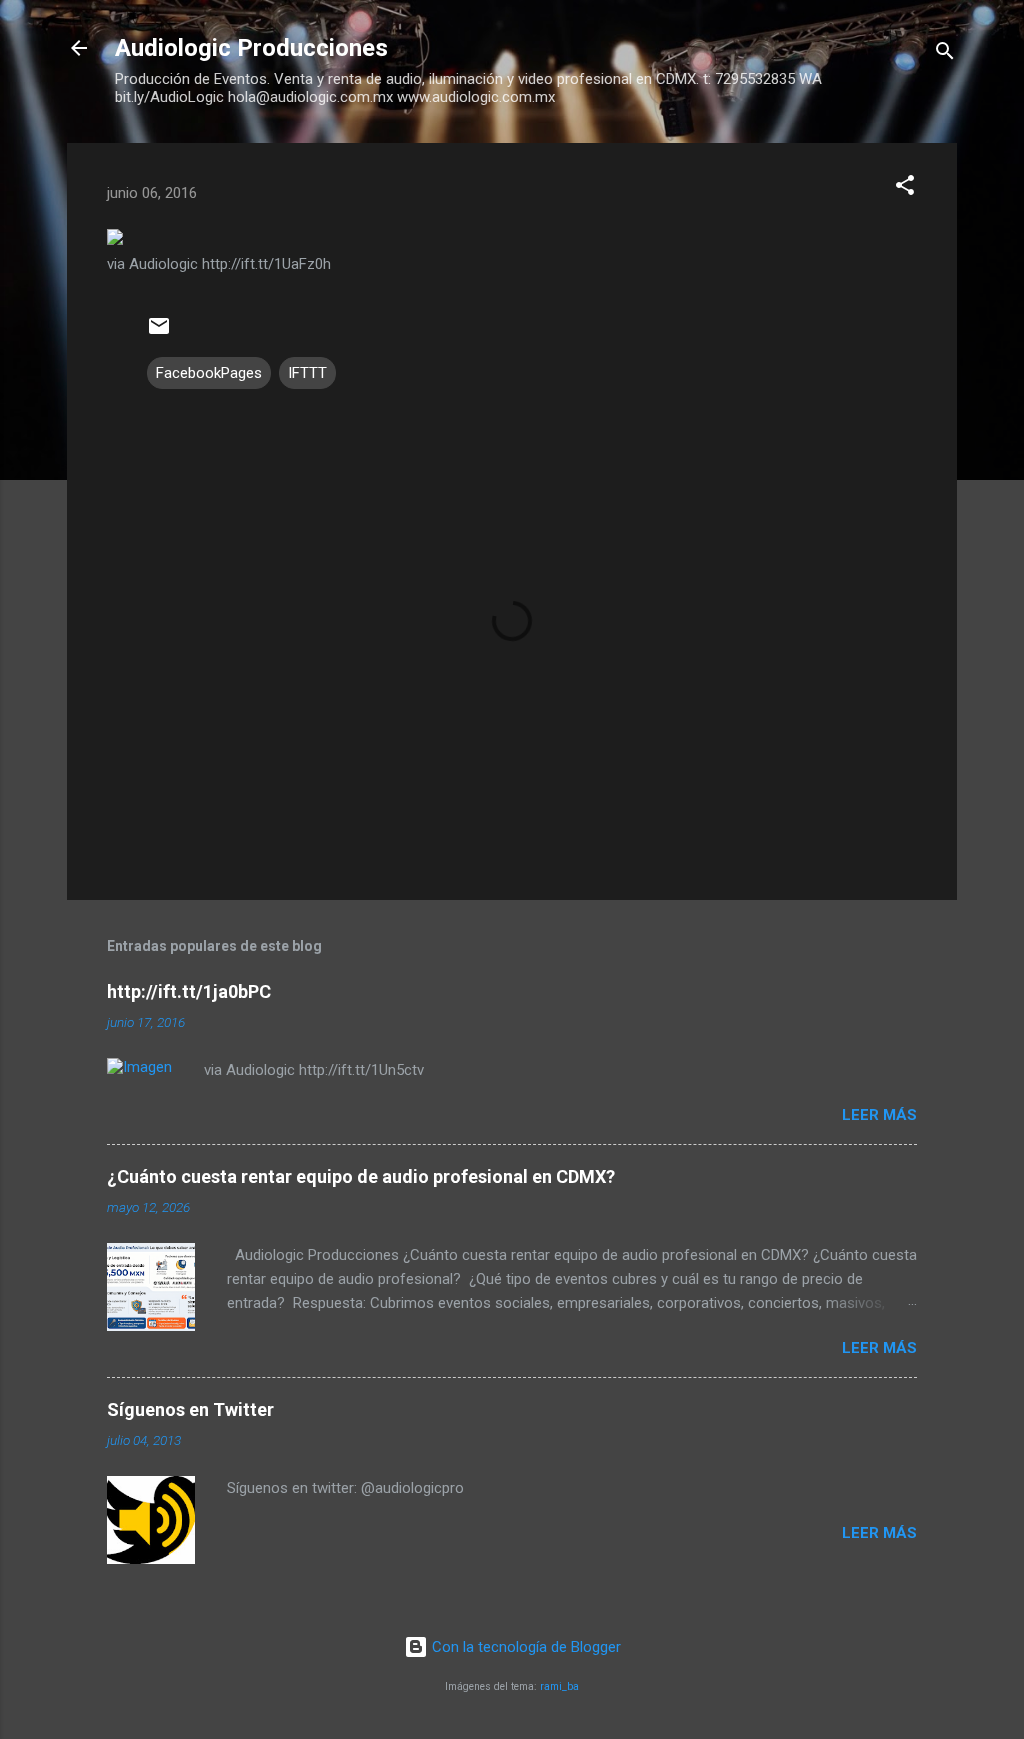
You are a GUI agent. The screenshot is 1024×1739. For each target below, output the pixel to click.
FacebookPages (209, 373)
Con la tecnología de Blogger (524, 1647)
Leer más (879, 1115)
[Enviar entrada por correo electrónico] (159, 333)
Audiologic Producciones (251, 48)
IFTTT (307, 373)
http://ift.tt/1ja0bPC (189, 991)
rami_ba (559, 1686)
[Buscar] (945, 54)
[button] (905, 188)
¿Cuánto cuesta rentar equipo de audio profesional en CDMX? (361, 1176)
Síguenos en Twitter (190, 1409)
